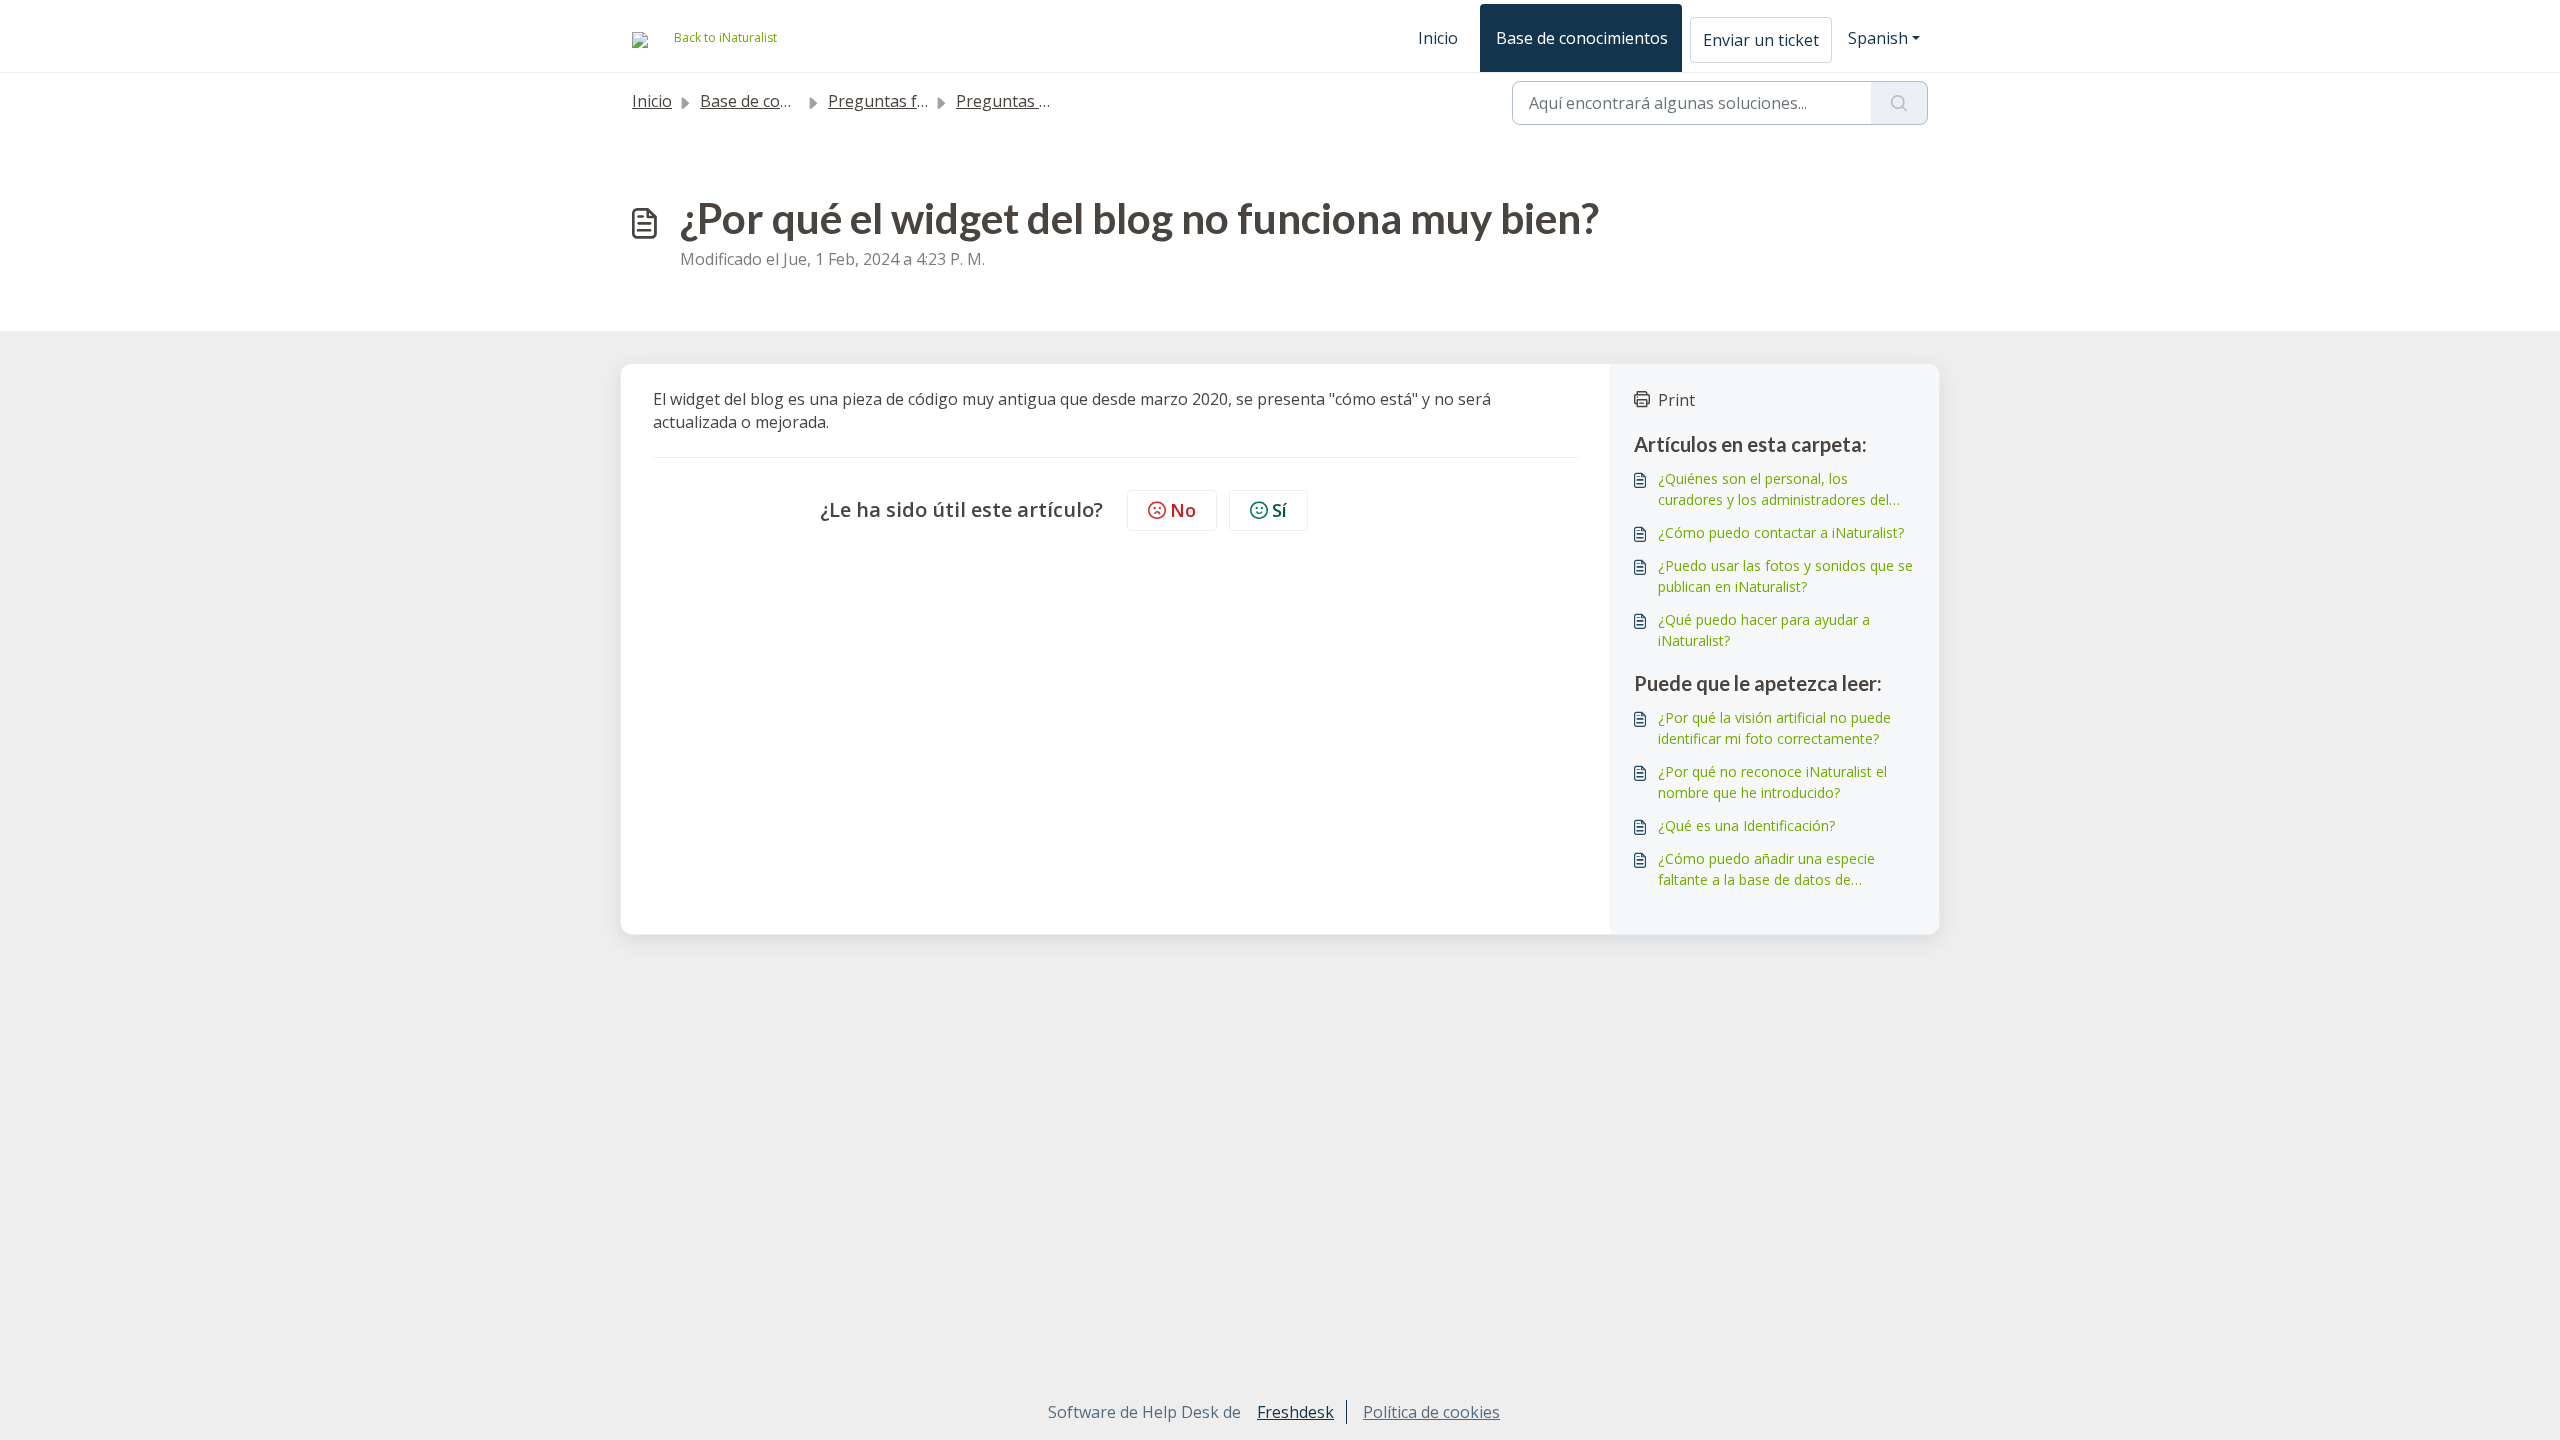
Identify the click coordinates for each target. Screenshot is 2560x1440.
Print (1676, 400)
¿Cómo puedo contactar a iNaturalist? (1781, 532)
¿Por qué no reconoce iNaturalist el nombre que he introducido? (1772, 782)
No (1183, 510)
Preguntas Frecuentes (1039, 101)
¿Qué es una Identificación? (1746, 825)
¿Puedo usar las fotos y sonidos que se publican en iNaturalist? (1785, 576)
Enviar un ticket (1761, 40)
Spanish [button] (1878, 38)
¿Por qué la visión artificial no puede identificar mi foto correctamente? (1774, 728)
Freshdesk (1295, 1412)
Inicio (1438, 38)
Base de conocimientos (1582, 38)
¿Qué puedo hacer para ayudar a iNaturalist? (1764, 630)
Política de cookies (1431, 1412)
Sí (1279, 510)
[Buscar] (1899, 103)
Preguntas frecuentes (910, 101)
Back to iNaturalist (725, 37)
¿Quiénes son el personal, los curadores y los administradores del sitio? (1773, 489)
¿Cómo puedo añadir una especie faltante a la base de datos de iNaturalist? (1766, 869)
